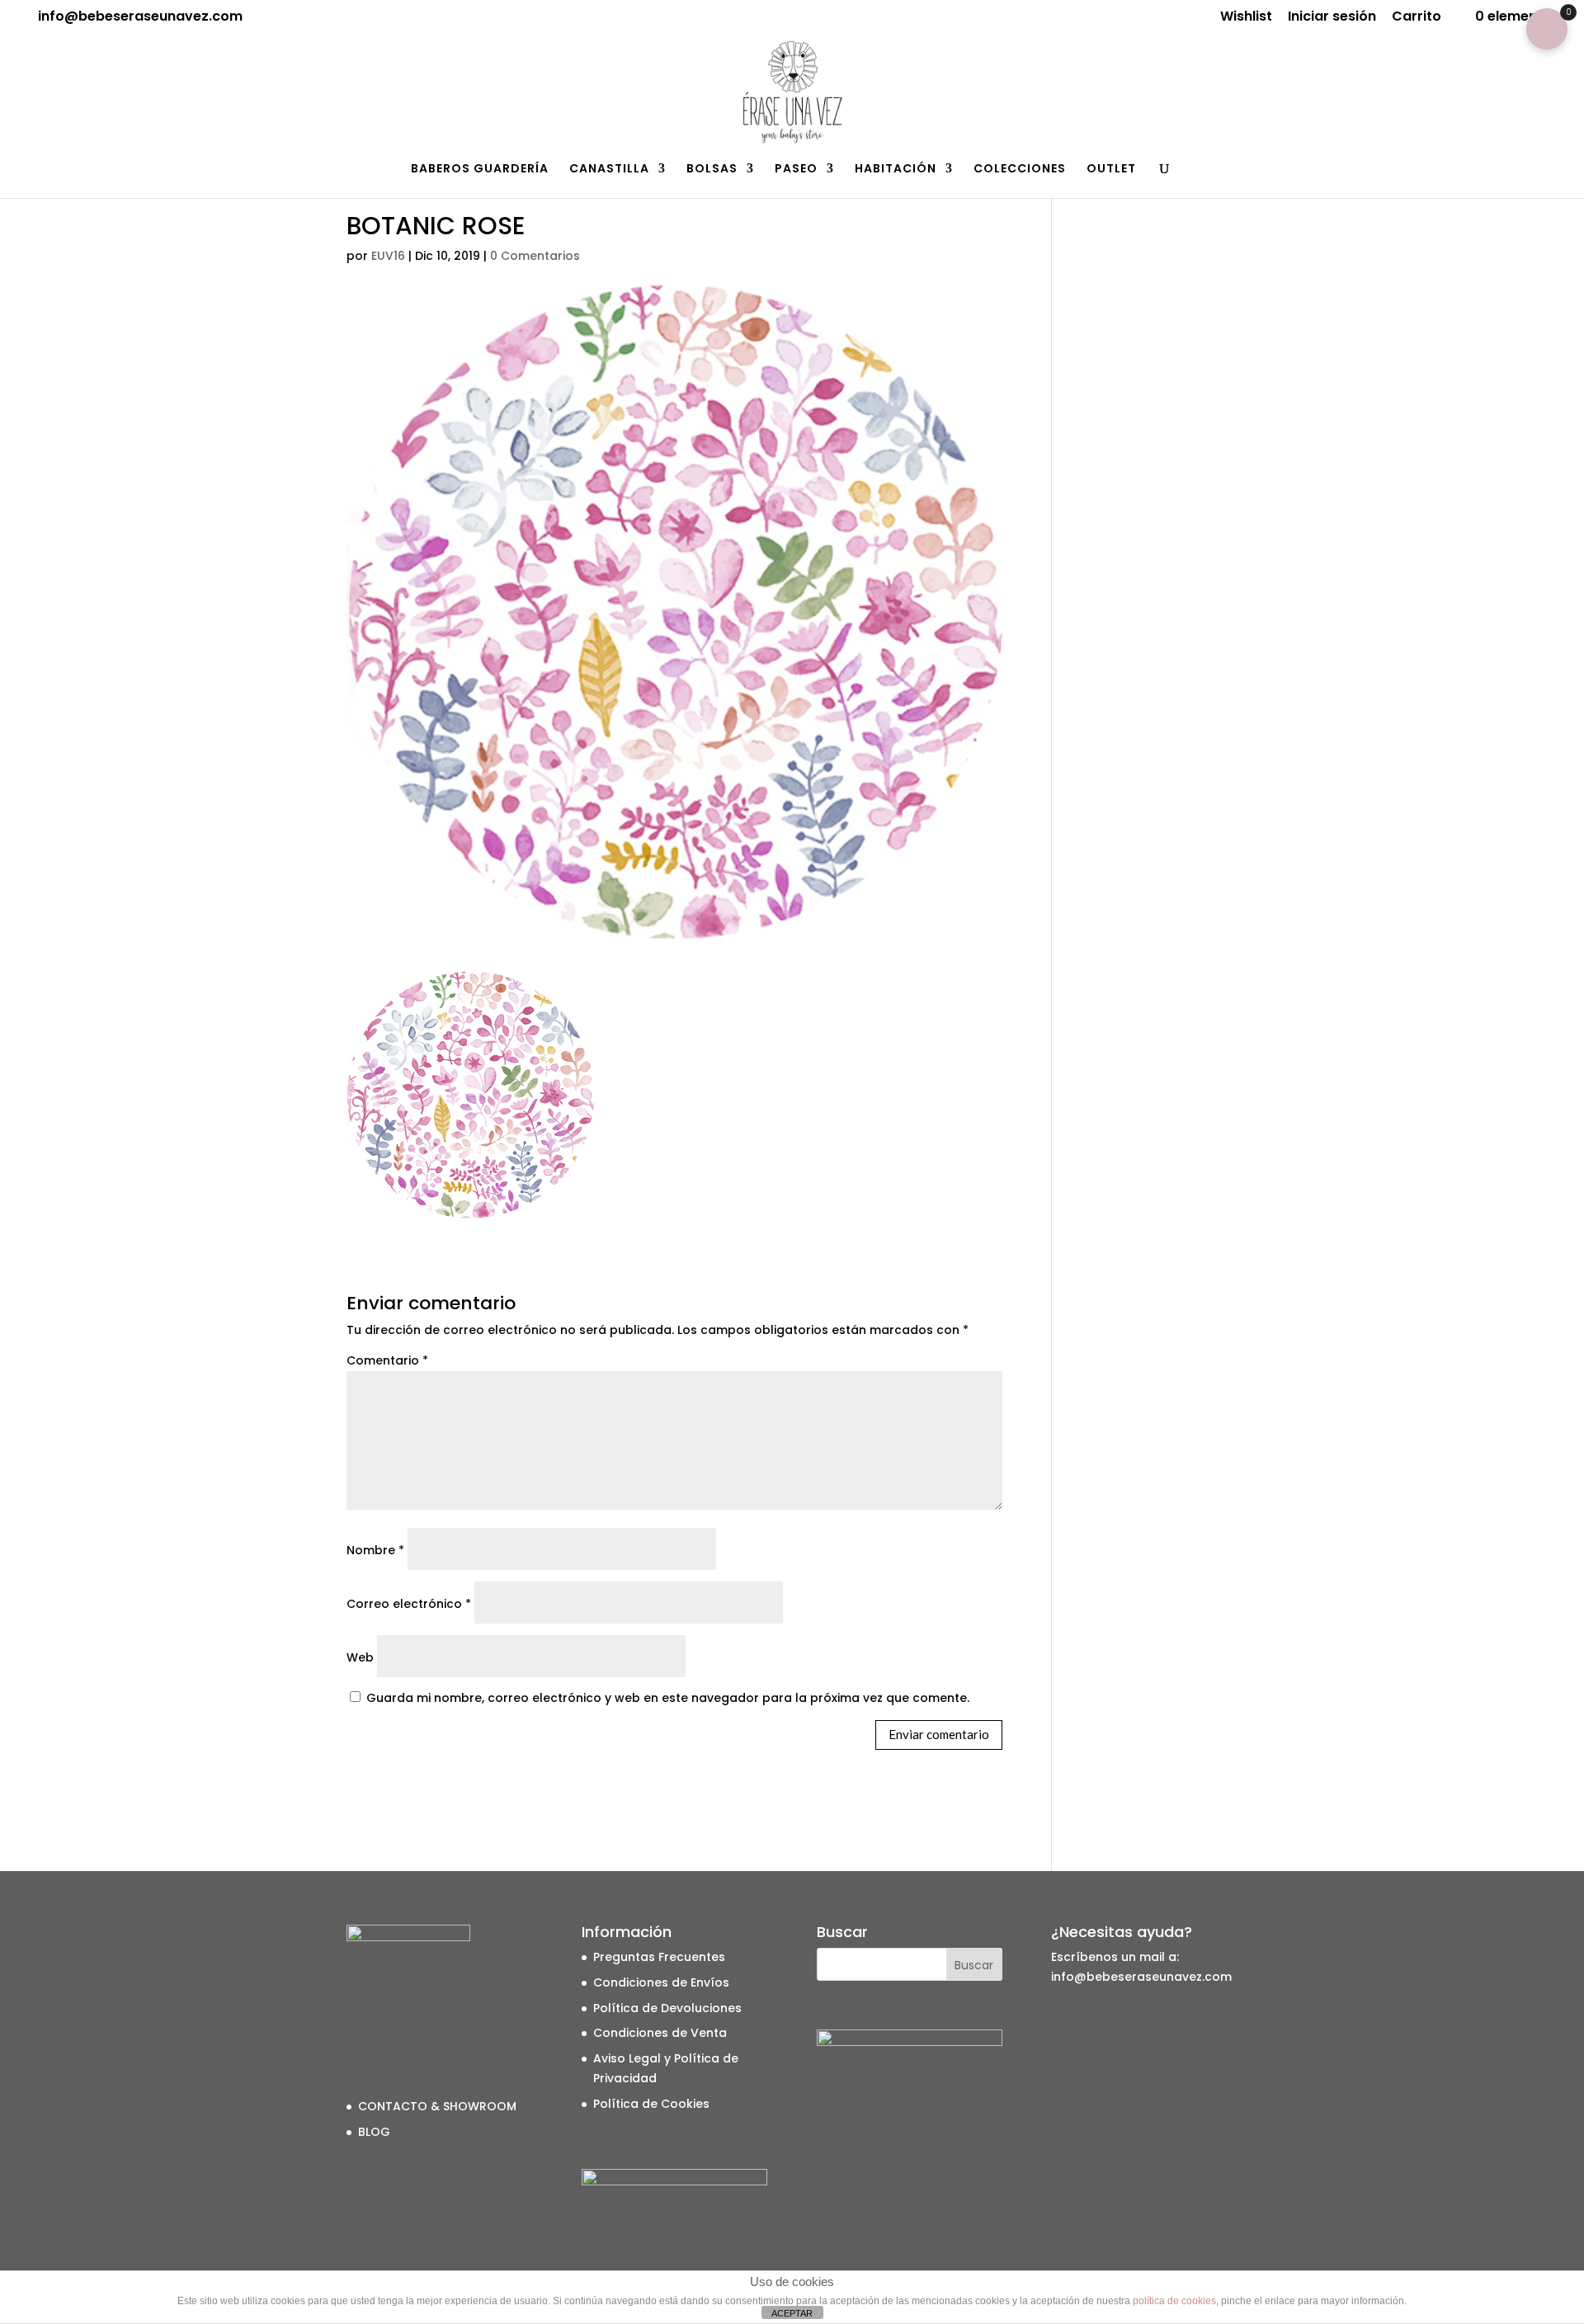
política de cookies (1174, 2301)
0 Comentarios (535, 256)
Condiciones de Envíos (661, 1982)
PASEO (796, 170)
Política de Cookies (651, 2104)
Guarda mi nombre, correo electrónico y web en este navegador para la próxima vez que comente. (668, 1698)
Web (360, 1657)
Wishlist (1246, 18)
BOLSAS (712, 170)
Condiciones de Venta (660, 2033)
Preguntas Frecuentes (659, 1957)
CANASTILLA (609, 170)
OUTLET (1111, 170)
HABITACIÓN (896, 170)
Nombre (375, 1550)
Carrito (1417, 18)
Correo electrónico (409, 1604)
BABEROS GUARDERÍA (480, 170)
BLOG (374, 2132)
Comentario (387, 1360)
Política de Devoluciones (667, 2008)
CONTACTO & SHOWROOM (437, 2106)
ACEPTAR (792, 2313)
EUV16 (388, 256)
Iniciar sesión (1332, 18)
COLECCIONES (1020, 170)
